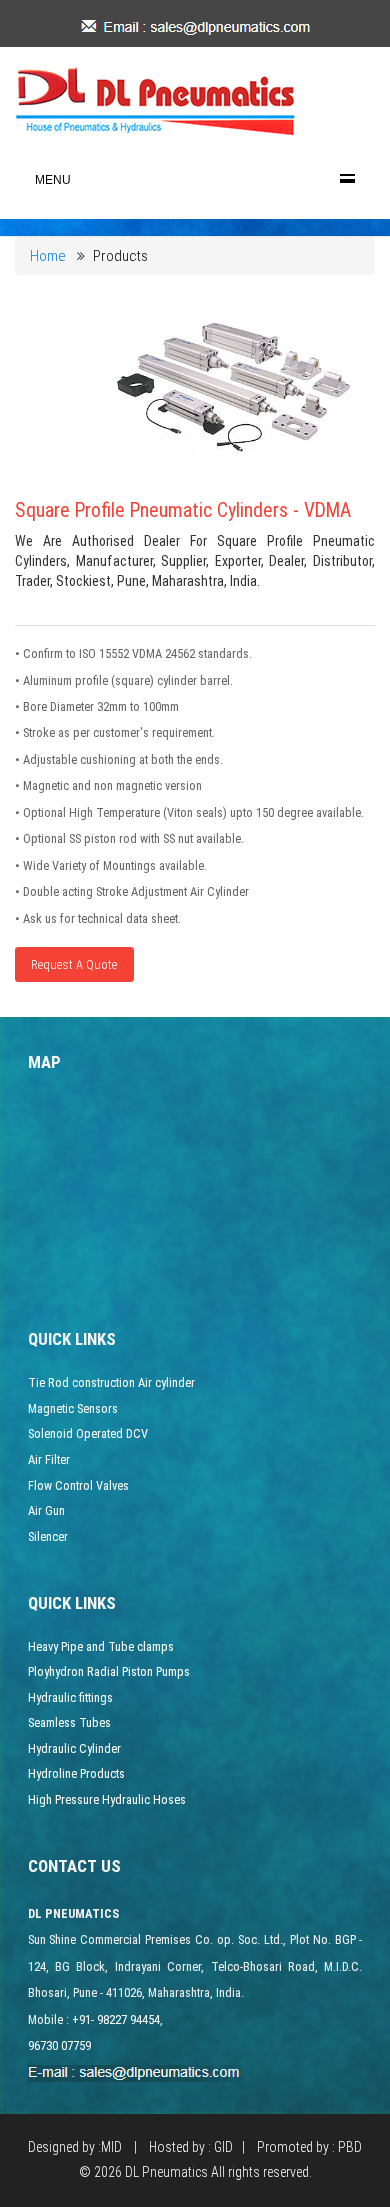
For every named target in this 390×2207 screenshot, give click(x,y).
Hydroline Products (76, 1773)
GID (223, 2147)
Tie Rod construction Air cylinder (111, 1382)
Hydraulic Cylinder (74, 1748)
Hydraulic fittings (70, 1697)
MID (111, 2147)
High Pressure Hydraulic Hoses (107, 1799)
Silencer (48, 1536)
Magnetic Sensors (73, 1408)
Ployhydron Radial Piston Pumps (109, 1671)
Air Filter (49, 1459)
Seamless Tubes (69, 1722)
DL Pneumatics (166, 2172)
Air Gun (46, 1510)
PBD (350, 2147)
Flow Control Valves (78, 1485)
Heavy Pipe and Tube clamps (101, 1646)
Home (48, 256)
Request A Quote (74, 964)
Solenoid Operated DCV (88, 1433)
